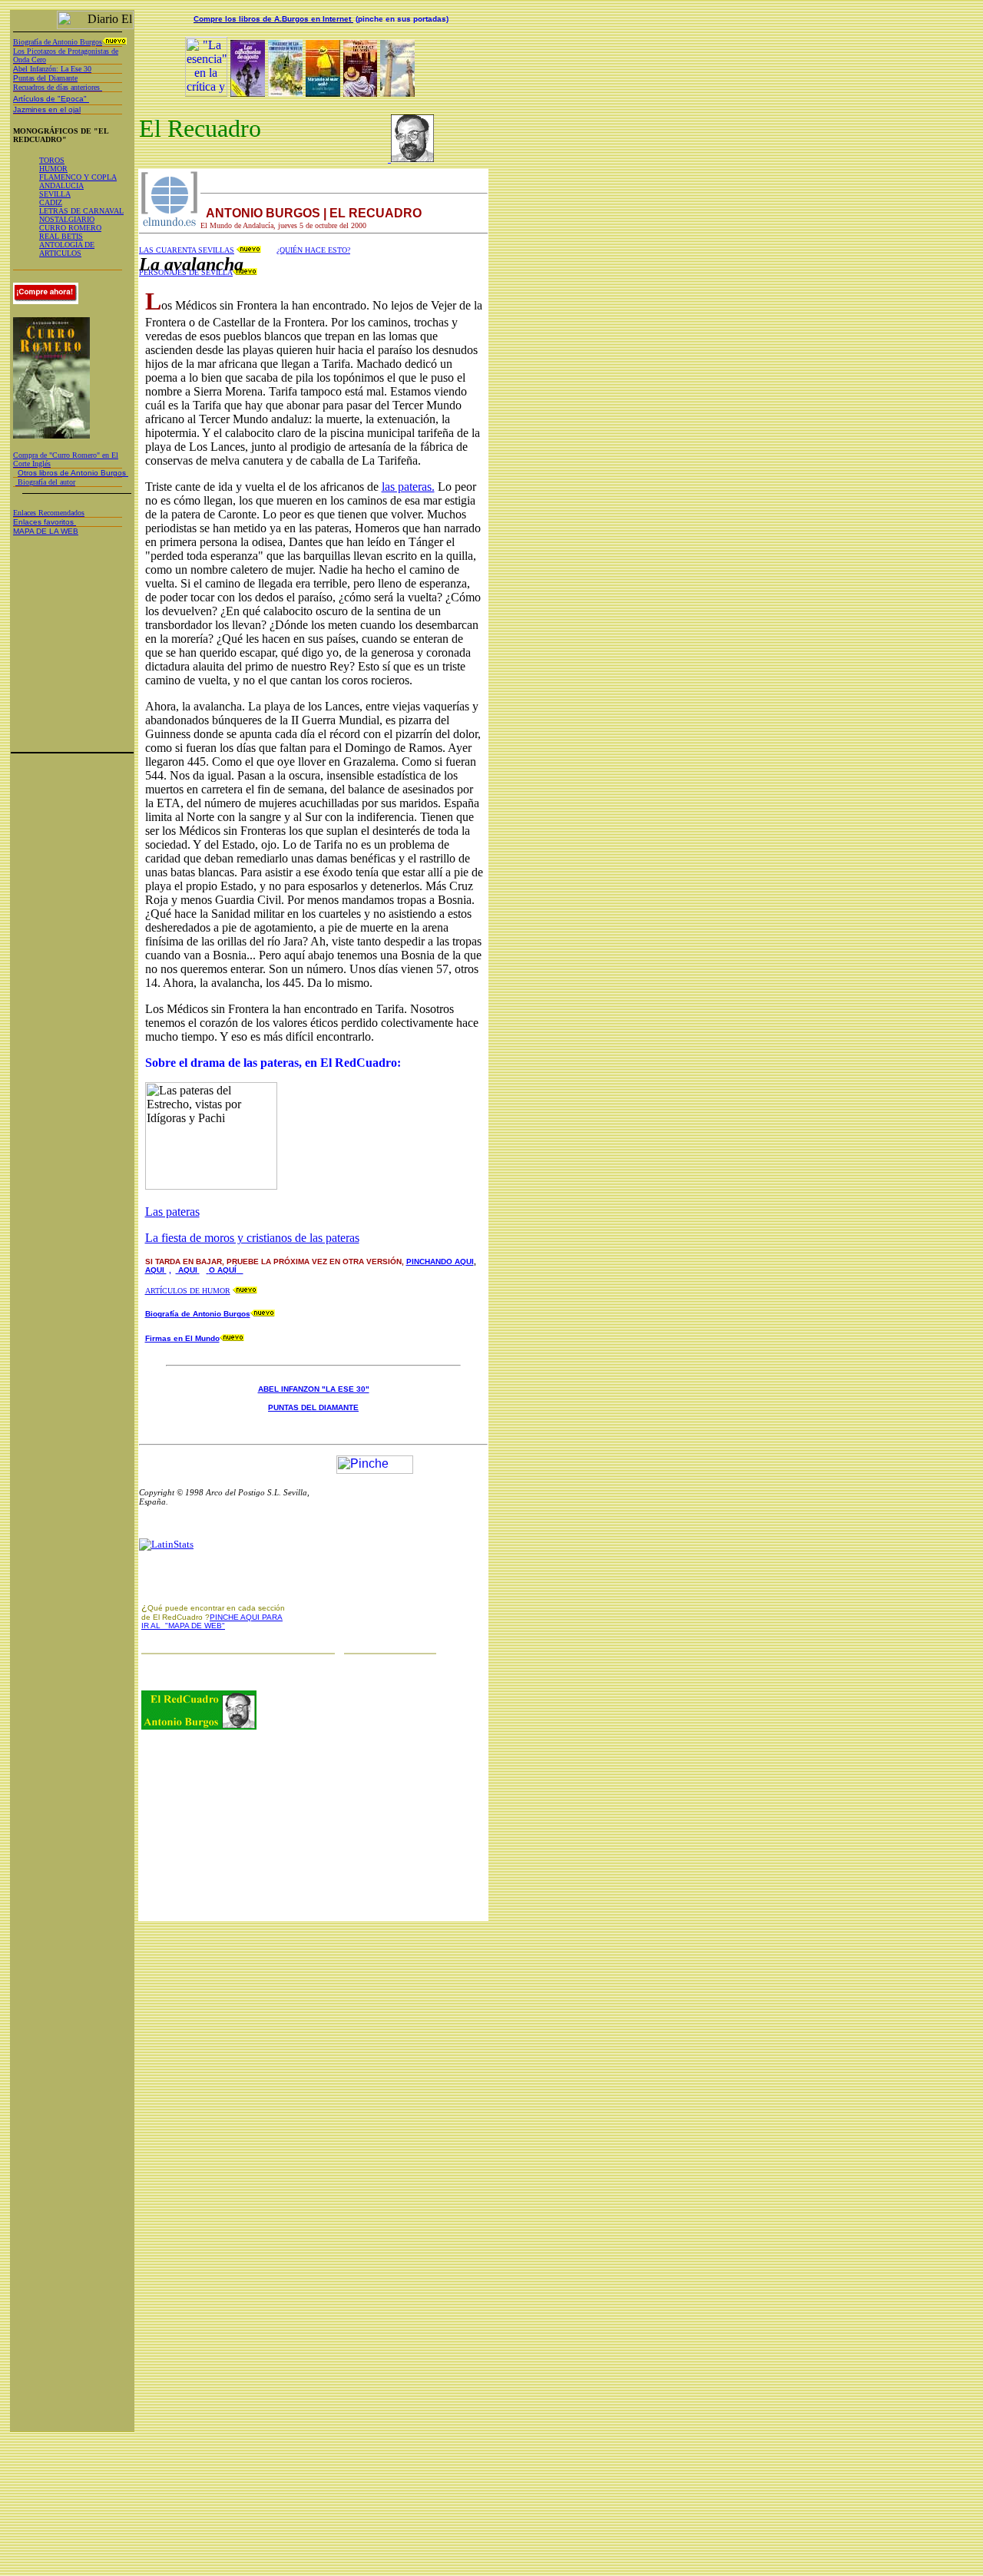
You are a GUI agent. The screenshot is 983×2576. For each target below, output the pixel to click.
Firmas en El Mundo (182, 1338)
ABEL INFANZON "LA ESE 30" (314, 1389)
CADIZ (51, 202)
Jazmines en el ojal (47, 109)
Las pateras (172, 1212)
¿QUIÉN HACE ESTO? (313, 250)
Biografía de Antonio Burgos (198, 1314)
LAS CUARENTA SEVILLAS (187, 250)
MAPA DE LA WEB (46, 531)
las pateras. (408, 487)
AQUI (156, 1270)
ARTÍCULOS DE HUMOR (188, 1291)
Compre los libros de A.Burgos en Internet (273, 19)
